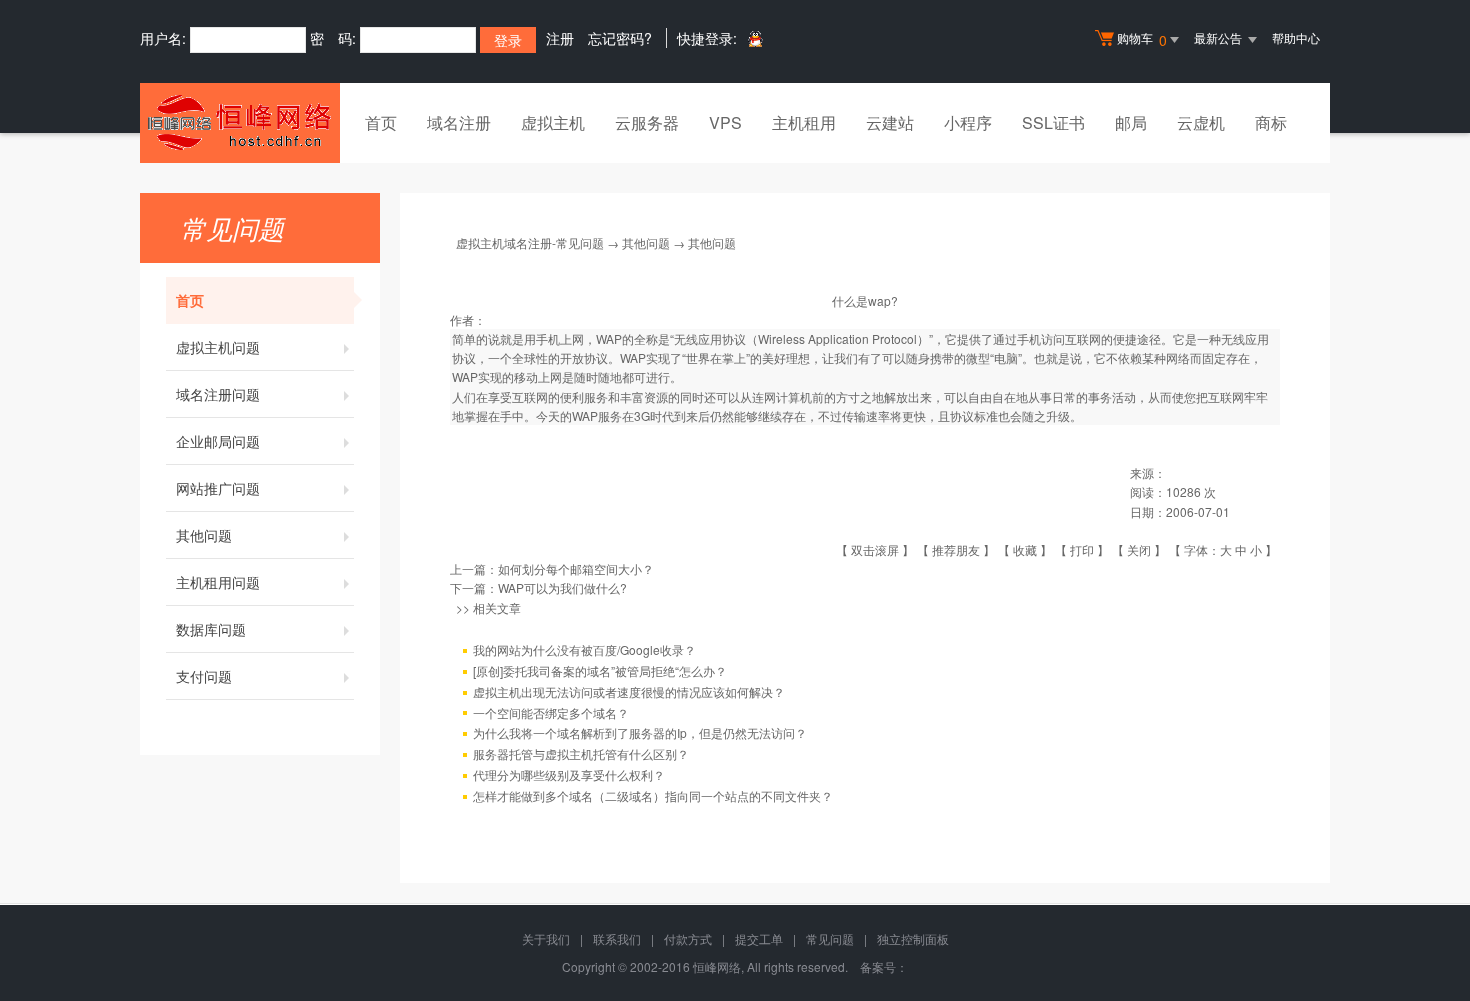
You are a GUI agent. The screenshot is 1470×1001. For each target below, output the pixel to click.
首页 (381, 122)
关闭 (1139, 549)
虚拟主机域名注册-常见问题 (530, 242)
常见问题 (830, 938)
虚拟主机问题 (218, 347)
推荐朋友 (956, 549)
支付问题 (204, 676)
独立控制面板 (913, 938)
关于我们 (546, 938)
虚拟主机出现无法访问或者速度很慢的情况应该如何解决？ (629, 691)
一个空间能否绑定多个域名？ (551, 712)
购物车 (1142, 39)
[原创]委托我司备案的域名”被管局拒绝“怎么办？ (600, 670)
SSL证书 (1053, 122)
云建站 (890, 122)
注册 (560, 38)
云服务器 (647, 122)
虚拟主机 (553, 122)
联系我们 (617, 938)
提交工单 (759, 938)
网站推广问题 (218, 488)
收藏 (1025, 549)
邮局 (1131, 122)
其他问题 (204, 535)
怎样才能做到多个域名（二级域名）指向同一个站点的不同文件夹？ (653, 795)
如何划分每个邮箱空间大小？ (576, 568)
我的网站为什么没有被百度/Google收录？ (584, 649)
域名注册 (459, 122)
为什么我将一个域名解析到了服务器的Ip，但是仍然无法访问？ (640, 732)
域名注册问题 (218, 394)
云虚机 (1201, 122)
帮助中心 (1296, 37)
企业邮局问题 (218, 441)
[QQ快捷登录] (754, 38)
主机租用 (804, 122)
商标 (1271, 122)
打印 (1082, 549)
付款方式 (688, 938)
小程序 (968, 122)
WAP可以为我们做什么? (562, 587)
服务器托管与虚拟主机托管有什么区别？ (581, 753)
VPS (725, 122)
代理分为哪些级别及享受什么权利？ (569, 774)
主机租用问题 (218, 582)
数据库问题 (211, 629)
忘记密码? (620, 38)
